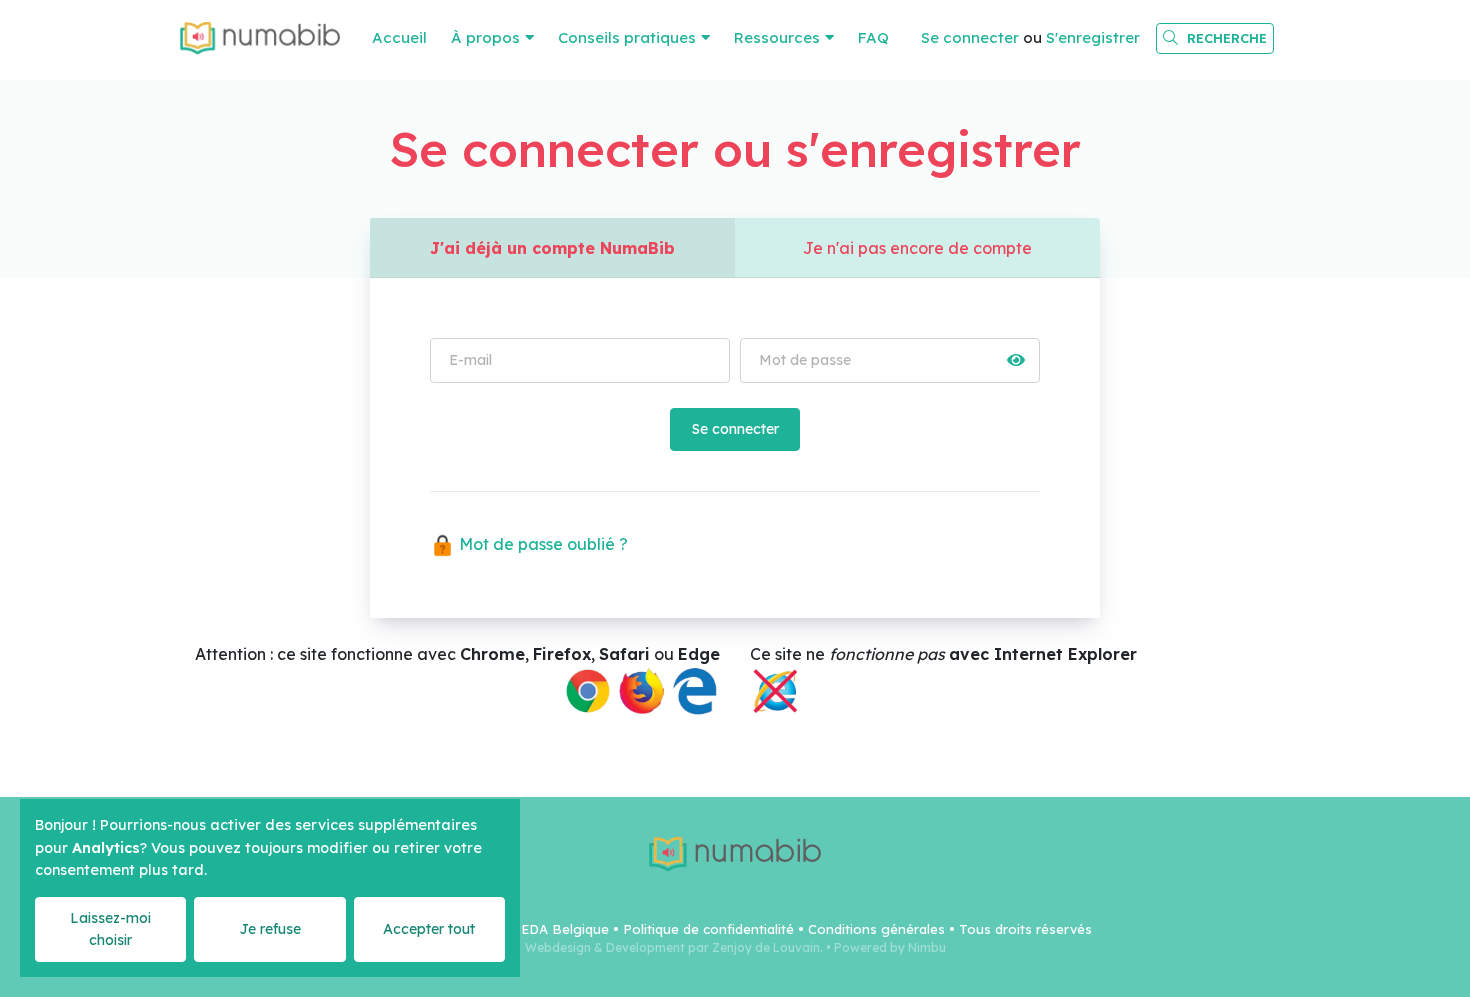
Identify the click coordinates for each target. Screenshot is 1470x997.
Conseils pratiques (627, 37)
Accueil (399, 37)
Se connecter (970, 37)
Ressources (777, 37)
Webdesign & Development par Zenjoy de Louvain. (674, 947)
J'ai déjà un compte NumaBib (552, 248)
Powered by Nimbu (890, 947)
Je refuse (270, 929)
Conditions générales (876, 929)
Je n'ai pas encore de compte (917, 248)
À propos (485, 37)
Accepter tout (429, 929)
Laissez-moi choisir (110, 928)
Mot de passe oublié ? (541, 544)
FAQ (873, 37)
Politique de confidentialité (708, 929)
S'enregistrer (1093, 37)
